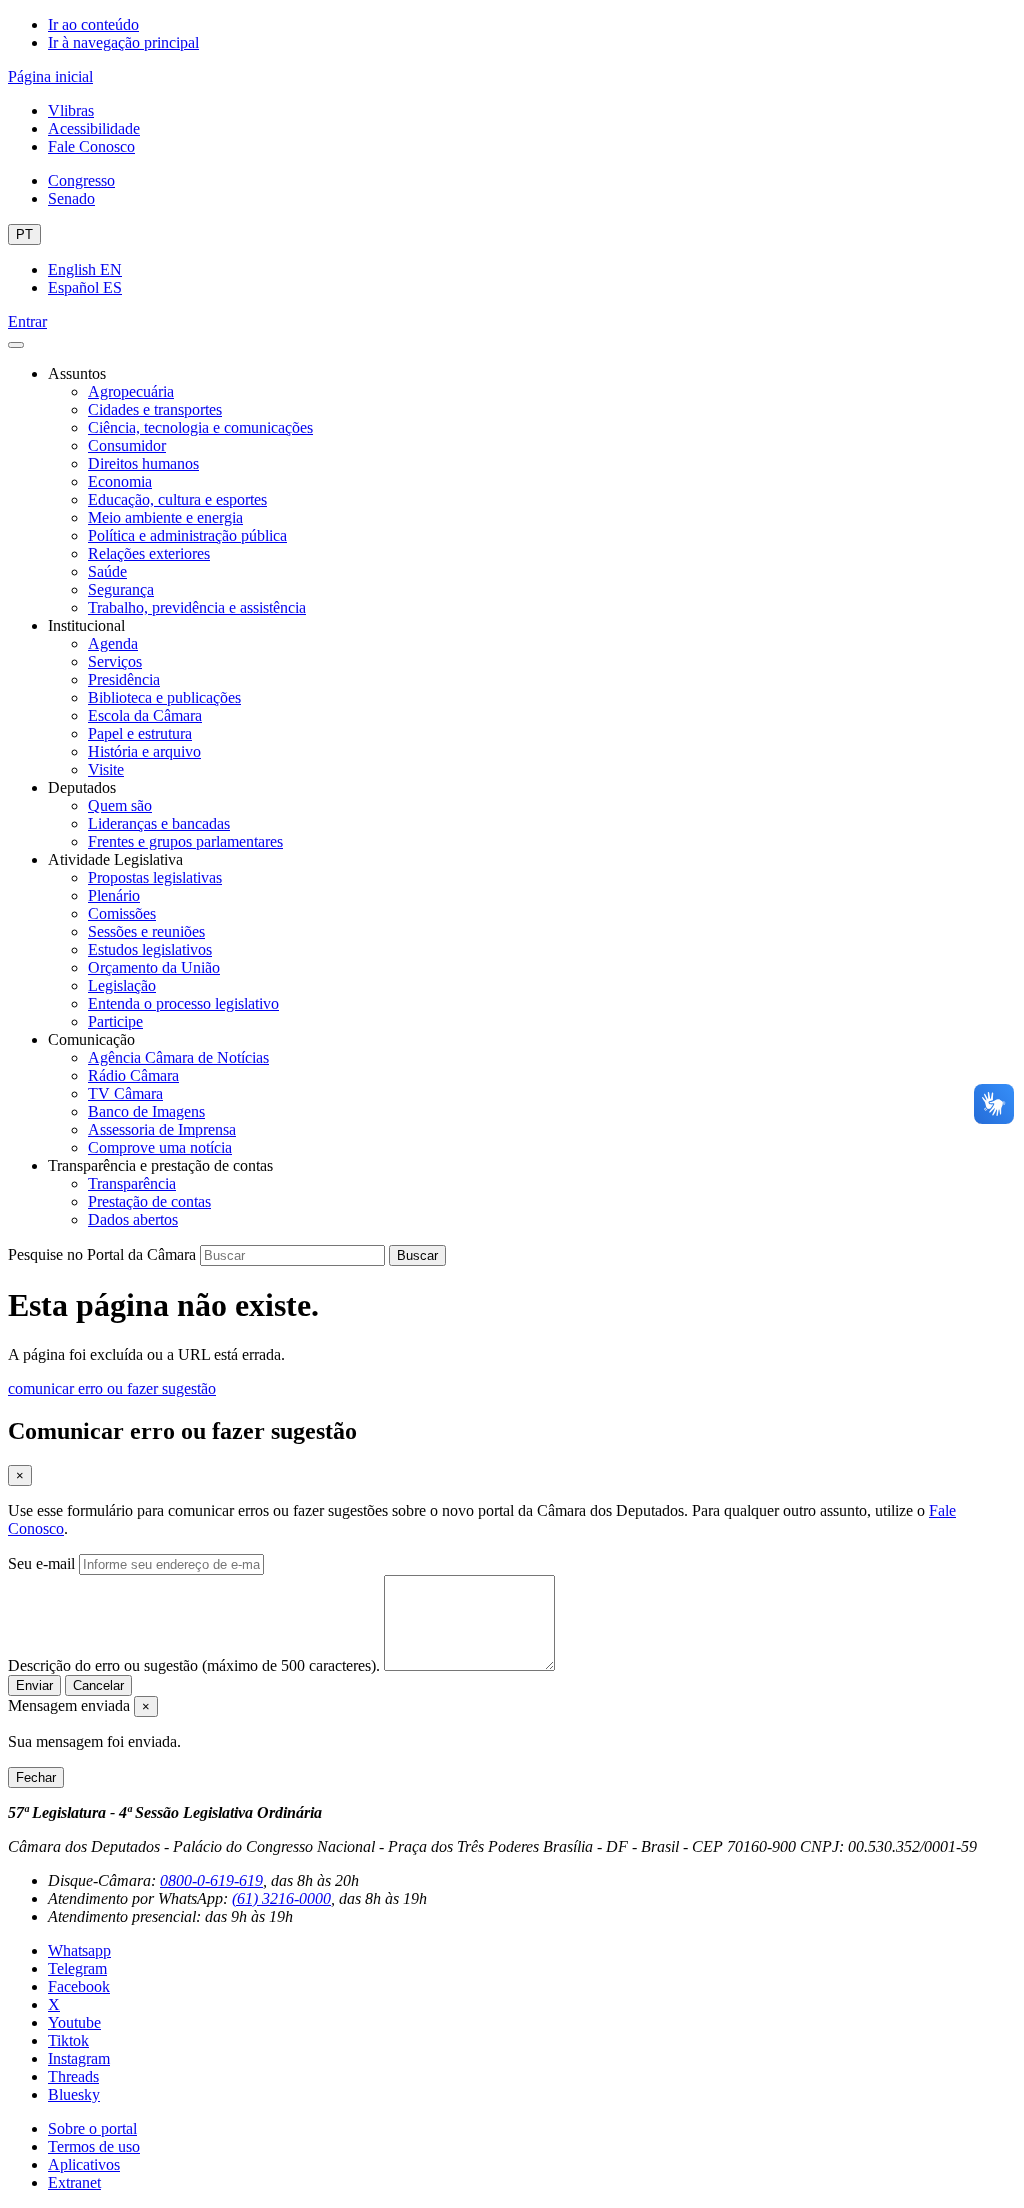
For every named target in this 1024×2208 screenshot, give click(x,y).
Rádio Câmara (133, 1075)
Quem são (120, 805)
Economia (120, 481)
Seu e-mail (41, 1563)
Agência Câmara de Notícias (178, 1057)
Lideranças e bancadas (159, 823)
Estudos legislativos (150, 949)
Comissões (122, 913)
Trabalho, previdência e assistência (197, 607)
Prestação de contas (149, 1201)
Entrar (27, 321)
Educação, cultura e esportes (177, 499)
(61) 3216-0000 (281, 1898)
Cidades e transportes (155, 409)
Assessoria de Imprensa (162, 1129)
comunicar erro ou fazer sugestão (112, 1388)
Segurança (121, 589)
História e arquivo (144, 751)
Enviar (34, 1685)
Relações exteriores (149, 553)
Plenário (114, 895)
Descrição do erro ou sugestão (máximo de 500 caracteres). (194, 1665)
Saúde (107, 571)
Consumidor (127, 445)
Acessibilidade (94, 128)
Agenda (113, 643)
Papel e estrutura (140, 733)
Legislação (122, 985)
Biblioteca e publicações (164, 697)
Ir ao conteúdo (93, 24)
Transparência (132, 1183)
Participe (115, 1021)
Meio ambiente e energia (165, 517)
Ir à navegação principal (123, 42)
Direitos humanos (143, 463)
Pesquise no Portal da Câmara (102, 1254)
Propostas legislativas (155, 877)
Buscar (417, 1255)
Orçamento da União (154, 967)
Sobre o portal (92, 2128)
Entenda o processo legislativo (183, 1003)
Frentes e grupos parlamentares (185, 841)
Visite (106, 769)
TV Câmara (125, 1093)
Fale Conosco (91, 146)
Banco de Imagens (146, 1111)
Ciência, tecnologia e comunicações (200, 427)
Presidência (124, 679)
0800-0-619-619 (211, 1880)
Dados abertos (133, 1219)
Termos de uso (94, 2146)
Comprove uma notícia (160, 1147)
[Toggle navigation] (16, 345)
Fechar (36, 1777)
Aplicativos (84, 2164)
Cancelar (98, 1685)
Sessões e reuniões (146, 931)
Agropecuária (131, 391)
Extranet (74, 2182)
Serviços (115, 661)
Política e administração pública (187, 535)
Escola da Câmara (145, 715)
